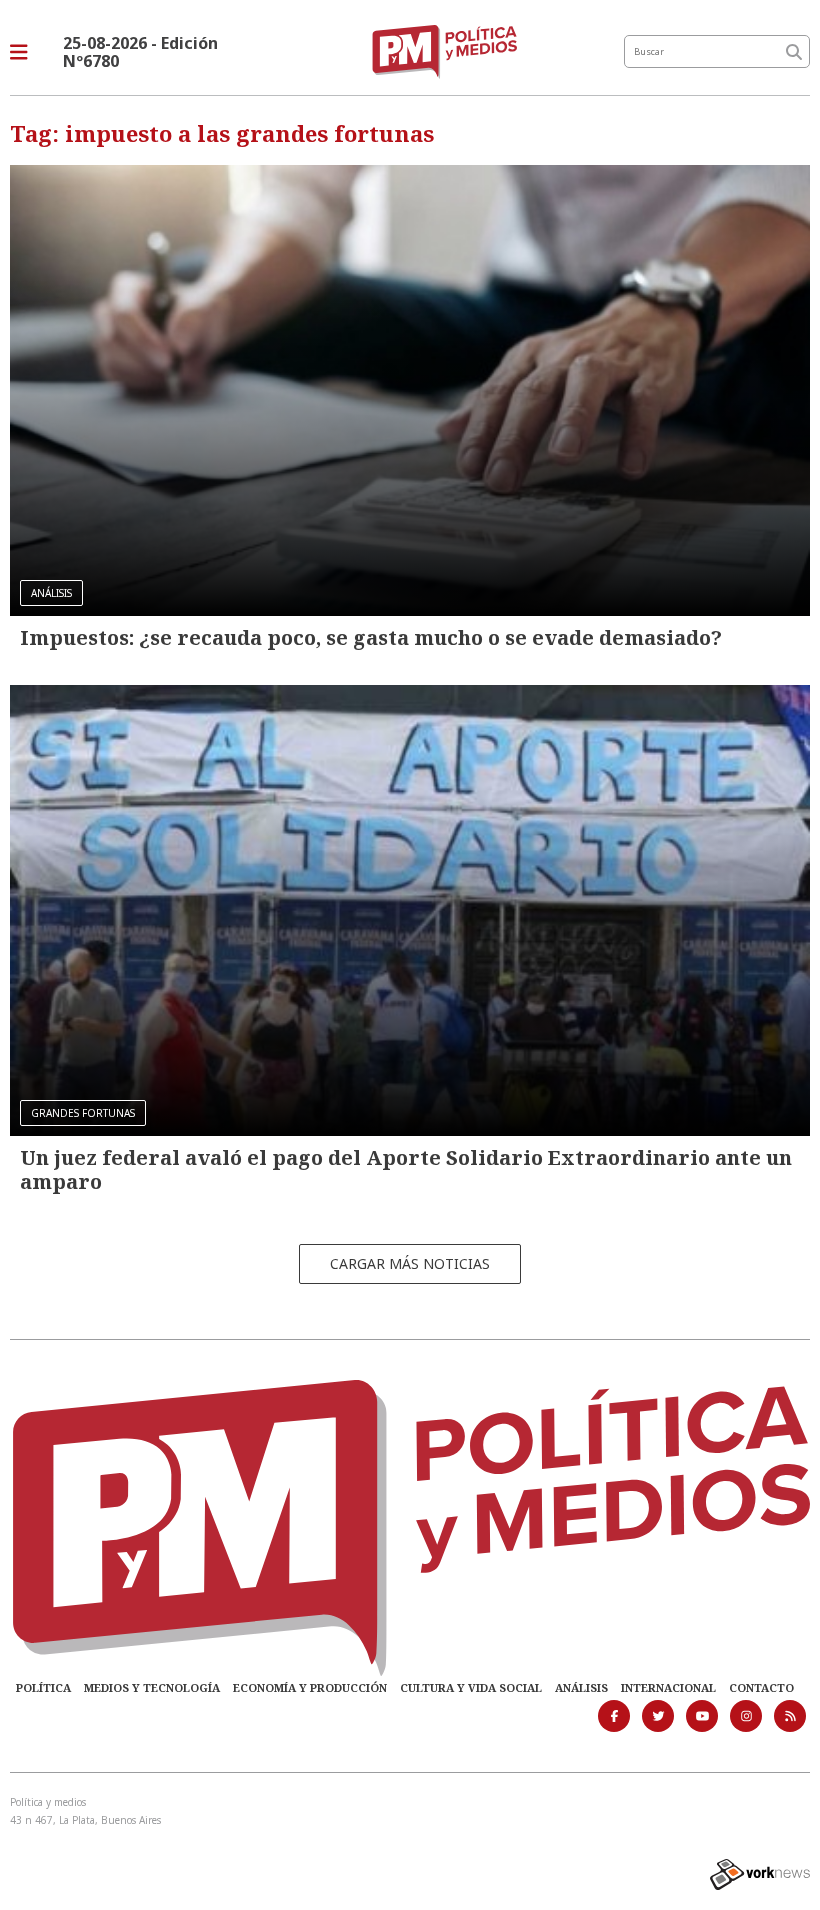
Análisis (581, 1687)
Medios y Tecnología (152, 1687)
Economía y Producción (310, 1687)
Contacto (761, 1687)
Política (43, 1687)
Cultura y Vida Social (471, 1687)
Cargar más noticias (410, 1263)
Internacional (668, 1687)
